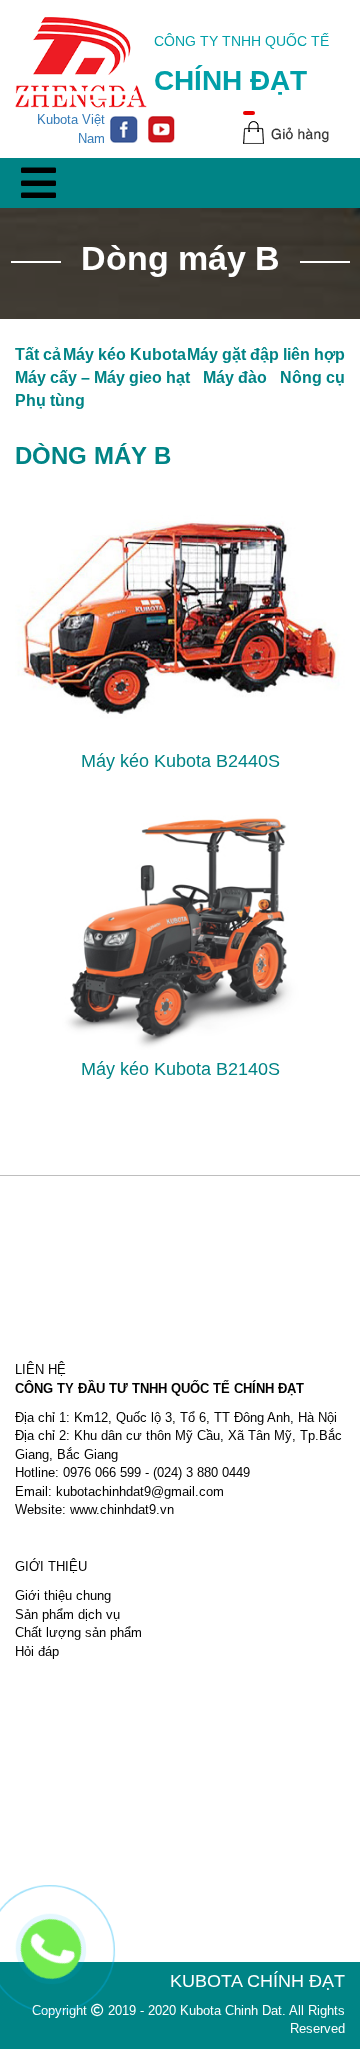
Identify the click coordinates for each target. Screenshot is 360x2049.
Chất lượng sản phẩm (78, 1632)
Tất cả (38, 354)
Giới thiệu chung (63, 1595)
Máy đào (235, 377)
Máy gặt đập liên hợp (266, 354)
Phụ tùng (50, 400)
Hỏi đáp (37, 1651)
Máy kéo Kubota (124, 354)
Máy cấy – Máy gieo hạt (102, 377)
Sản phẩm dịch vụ (67, 1614)
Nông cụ (312, 377)
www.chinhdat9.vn (122, 1509)
